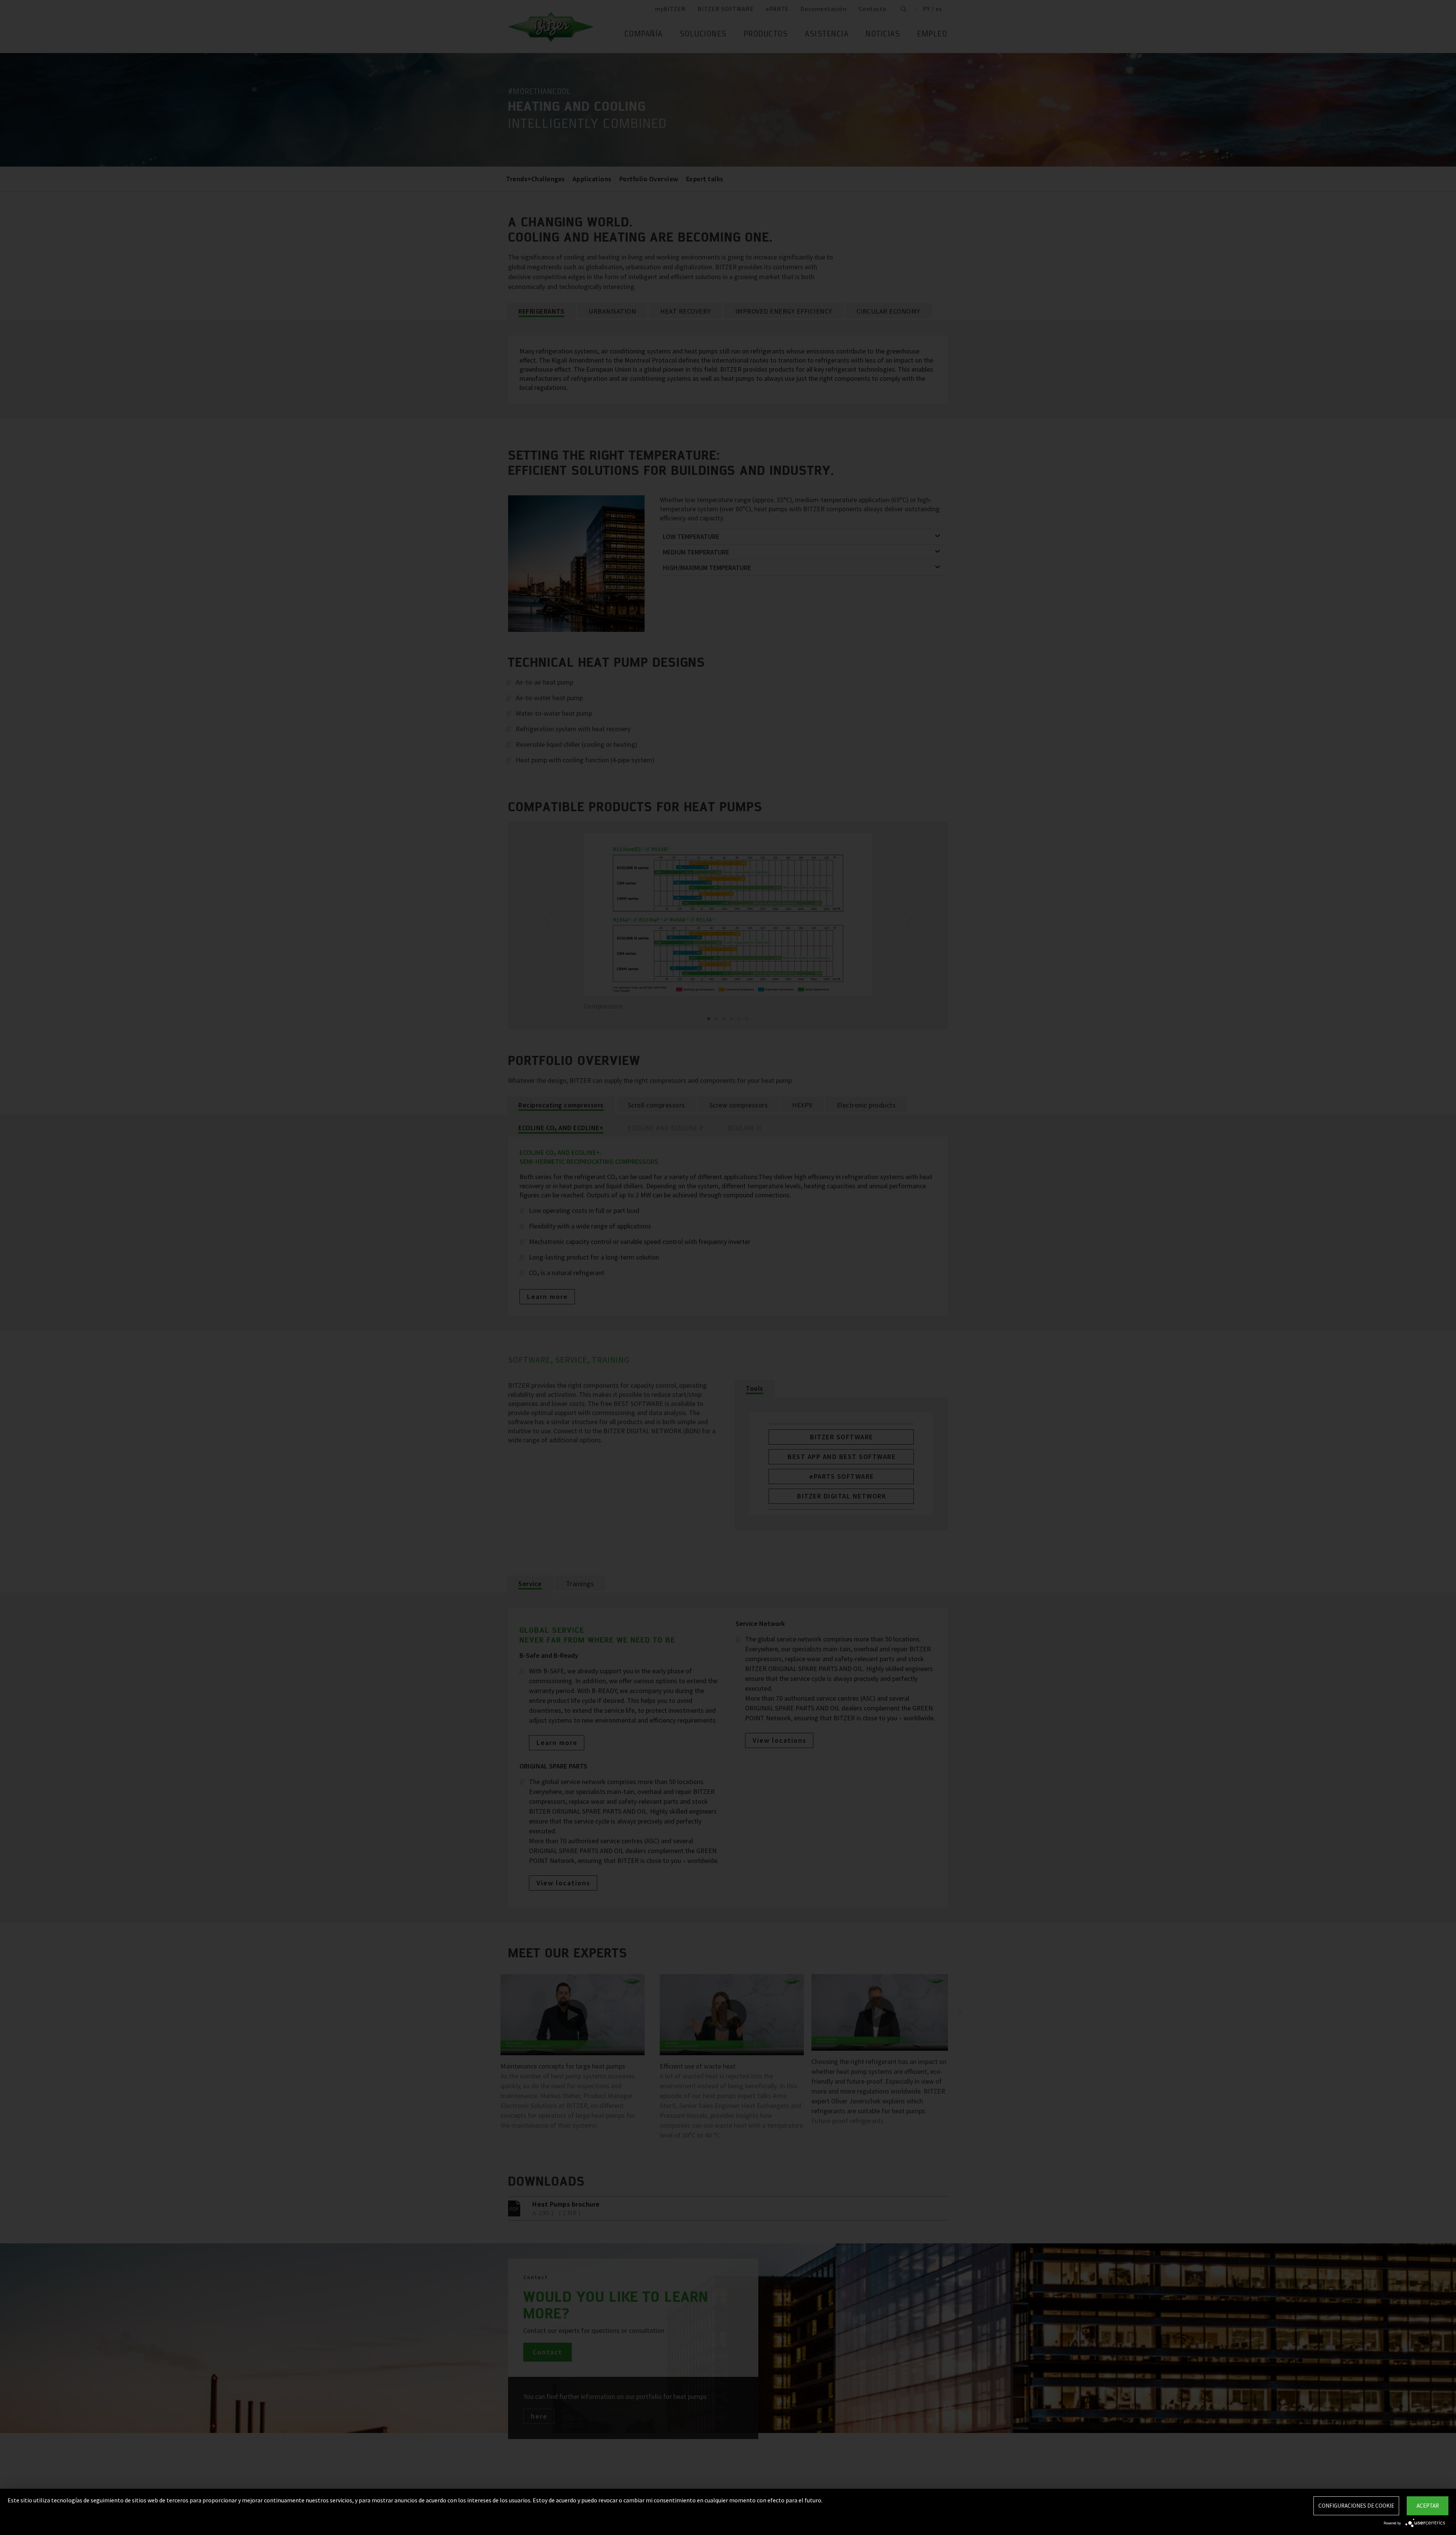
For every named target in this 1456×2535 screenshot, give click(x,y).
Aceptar (1428, 2506)
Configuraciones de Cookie (1356, 2506)
